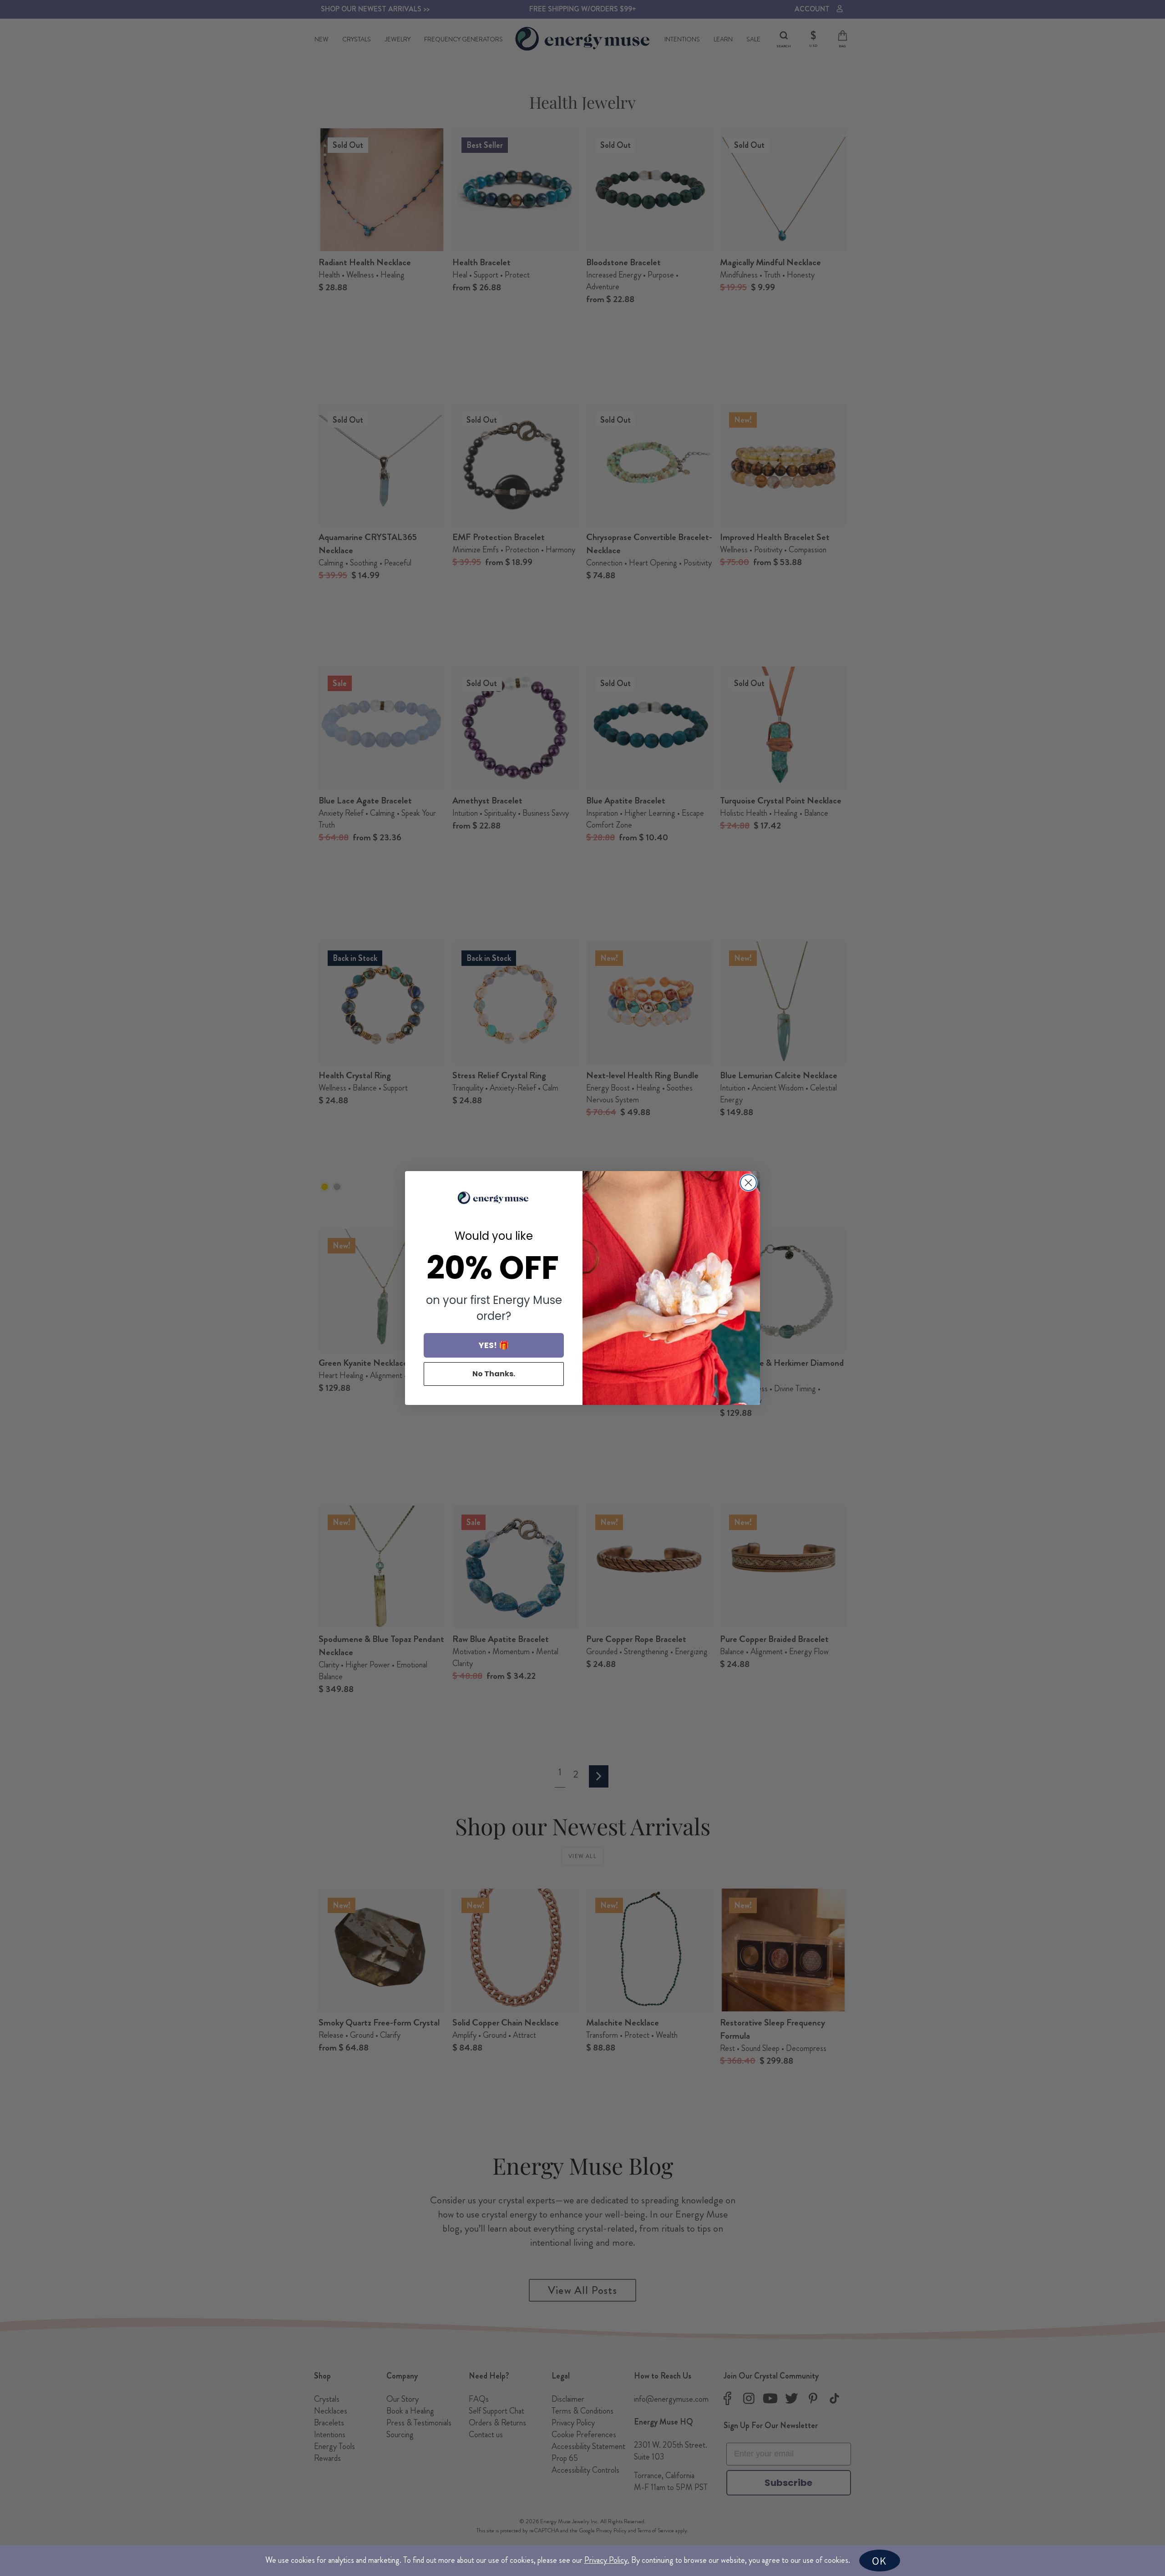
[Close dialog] (748, 1183)
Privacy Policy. (607, 2560)
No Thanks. (494, 1374)
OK (879, 2561)
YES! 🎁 (494, 1345)
